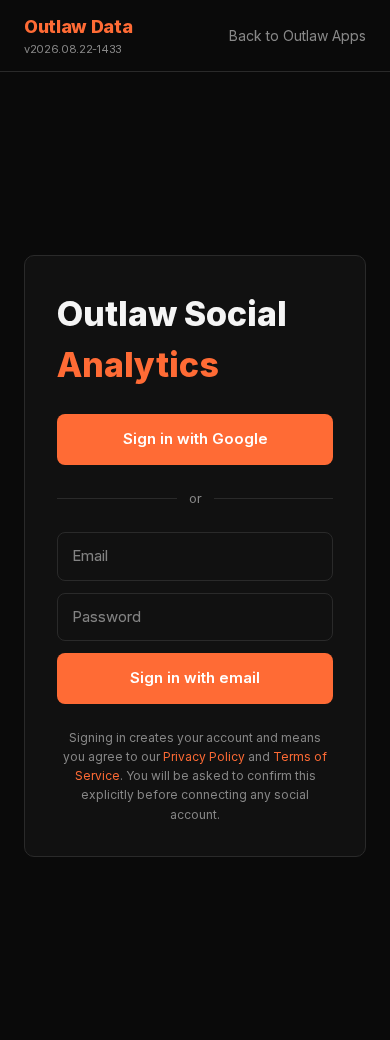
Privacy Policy (204, 756)
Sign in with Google (195, 438)
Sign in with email (195, 677)
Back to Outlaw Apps (297, 35)
